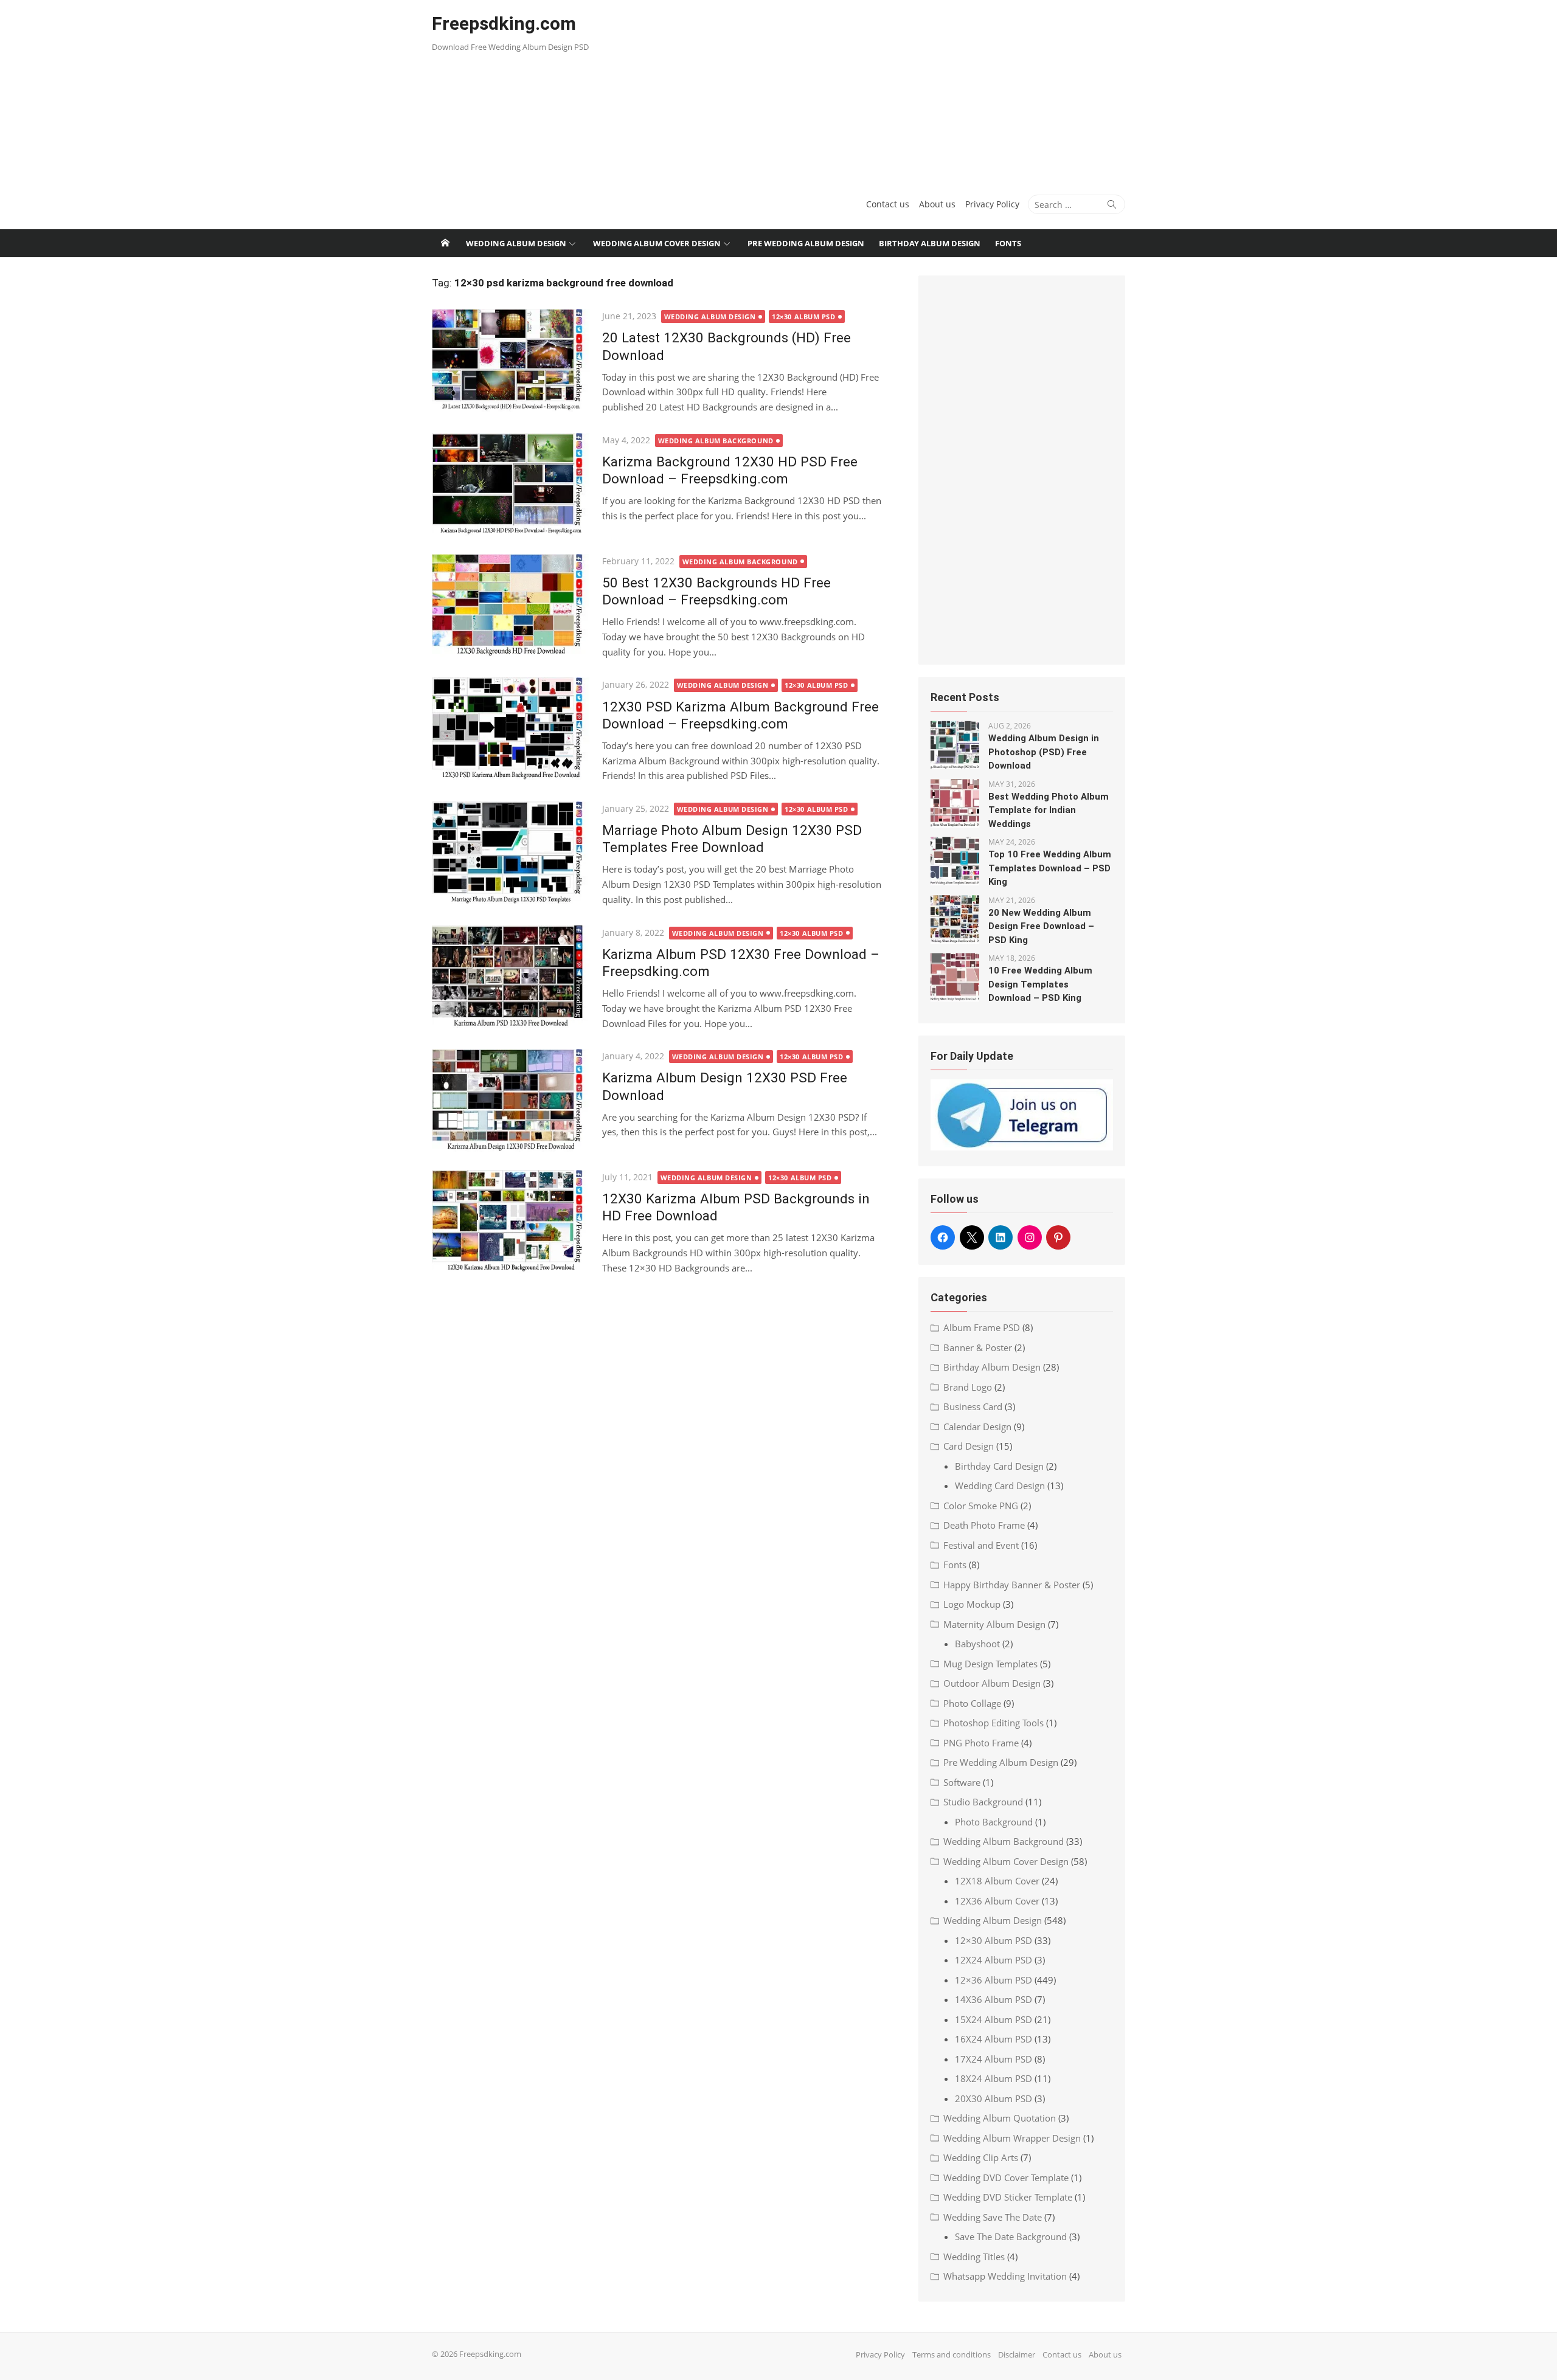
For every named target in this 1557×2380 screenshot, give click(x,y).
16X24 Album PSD (993, 2039)
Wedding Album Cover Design (657, 243)
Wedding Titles (974, 2257)
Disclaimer (1017, 2354)
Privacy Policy (992, 204)
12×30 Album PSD (803, 317)
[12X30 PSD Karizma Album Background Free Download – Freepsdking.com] (511, 729)
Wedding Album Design (516, 243)
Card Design (969, 1446)
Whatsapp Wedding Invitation (1005, 2276)
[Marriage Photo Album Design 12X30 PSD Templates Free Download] (511, 853)
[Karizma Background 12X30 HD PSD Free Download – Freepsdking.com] (511, 484)
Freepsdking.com (504, 23)
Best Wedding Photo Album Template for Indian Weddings (1049, 810)
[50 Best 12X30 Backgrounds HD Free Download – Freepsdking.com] (511, 605)
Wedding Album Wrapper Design (1012, 2138)
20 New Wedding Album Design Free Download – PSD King (1041, 926)
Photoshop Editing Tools (993, 1723)
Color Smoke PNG (981, 1506)
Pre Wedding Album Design (806, 243)
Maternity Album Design (994, 1624)
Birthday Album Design (930, 243)
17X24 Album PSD (993, 2059)
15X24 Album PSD (993, 2019)
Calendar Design (977, 1427)
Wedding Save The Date (993, 2217)
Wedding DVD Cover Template (1006, 2178)
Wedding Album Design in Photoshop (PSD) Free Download (1044, 752)
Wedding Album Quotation (1000, 2118)
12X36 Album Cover (997, 1901)
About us (937, 204)
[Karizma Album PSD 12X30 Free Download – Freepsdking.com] (511, 977)
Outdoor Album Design (992, 1683)
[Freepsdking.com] (445, 243)
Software (962, 1782)
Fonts (1008, 243)
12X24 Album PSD (993, 1960)
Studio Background (983, 1802)
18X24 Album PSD (993, 2078)
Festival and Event (981, 1545)
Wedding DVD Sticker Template (1008, 2197)
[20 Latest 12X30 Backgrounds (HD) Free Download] (511, 360)
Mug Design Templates (990, 1664)
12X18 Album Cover (997, 1881)
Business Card (973, 1406)
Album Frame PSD (982, 1327)
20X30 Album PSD (993, 2098)
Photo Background (994, 1822)
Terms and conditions (952, 2354)
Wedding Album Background (716, 441)
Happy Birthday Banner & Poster (1012, 1585)
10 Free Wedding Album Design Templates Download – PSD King (1040, 984)
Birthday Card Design (999, 1466)
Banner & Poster (978, 1347)
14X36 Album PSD (993, 1999)
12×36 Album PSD (993, 1980)
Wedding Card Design (1000, 1486)
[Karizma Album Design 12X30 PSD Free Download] (511, 1100)
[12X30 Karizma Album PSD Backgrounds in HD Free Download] (511, 1221)
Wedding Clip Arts (981, 2157)
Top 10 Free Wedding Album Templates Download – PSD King (1050, 868)
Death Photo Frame (984, 1525)
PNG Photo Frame (981, 1743)
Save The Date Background (1011, 2236)
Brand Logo (968, 1387)
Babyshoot (977, 1644)
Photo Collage (972, 1703)
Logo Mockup (972, 1604)
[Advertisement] (896, 91)
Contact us (888, 204)
